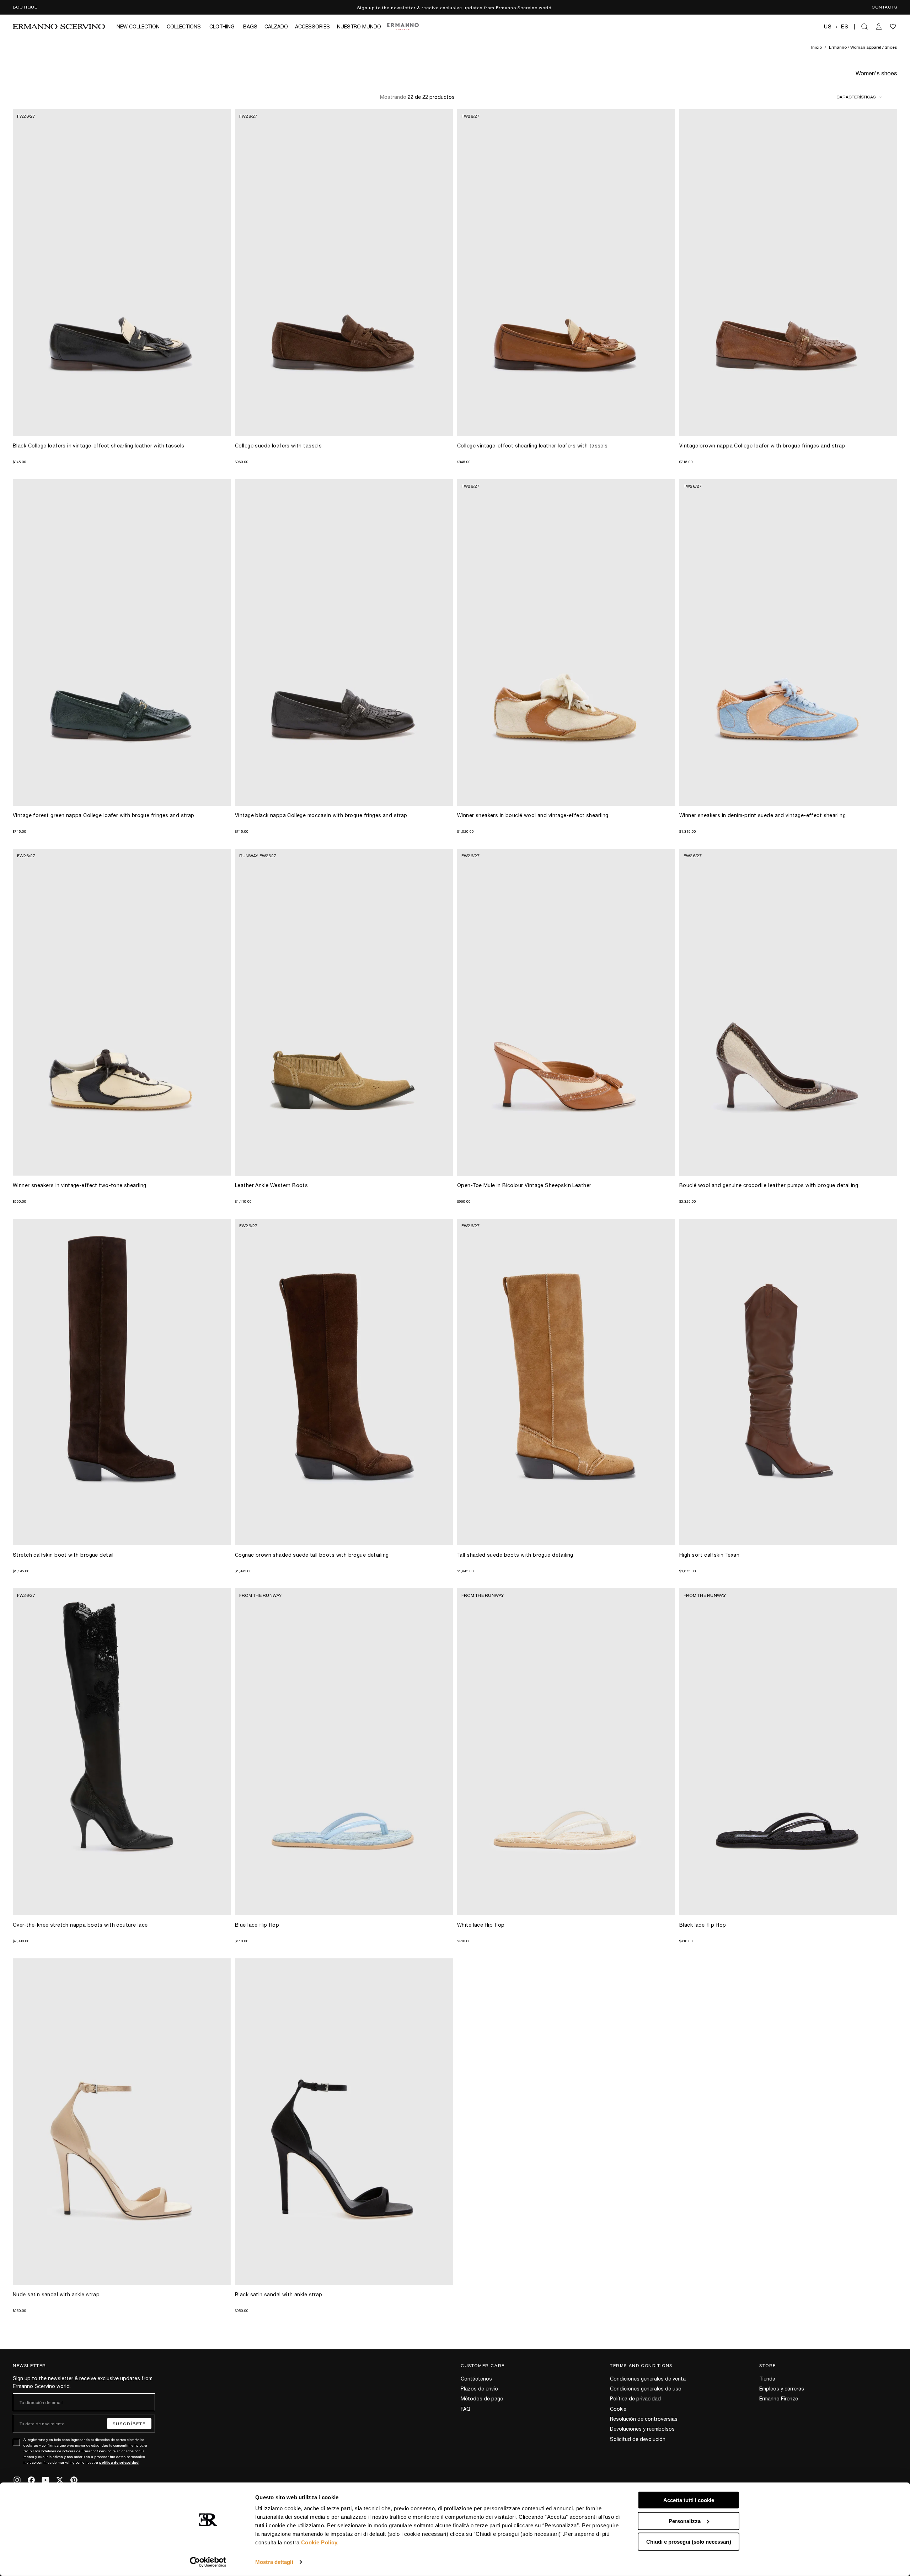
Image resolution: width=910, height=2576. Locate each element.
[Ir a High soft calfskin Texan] (788, 1382)
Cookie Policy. (320, 2542)
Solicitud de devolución (638, 2439)
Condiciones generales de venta (648, 2378)
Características (856, 97)
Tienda (767, 2378)
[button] (836, 27)
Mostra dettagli (274, 2562)
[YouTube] (45, 2480)
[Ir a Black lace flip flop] (788, 1752)
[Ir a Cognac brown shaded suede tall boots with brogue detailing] (344, 1382)
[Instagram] (17, 2480)
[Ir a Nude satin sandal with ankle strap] (122, 2122)
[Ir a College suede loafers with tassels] (344, 273)
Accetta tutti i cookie (689, 2500)
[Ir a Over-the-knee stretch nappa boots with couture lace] (122, 1752)
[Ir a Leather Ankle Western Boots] (344, 1012)
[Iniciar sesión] (879, 27)
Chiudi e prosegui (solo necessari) (689, 2542)
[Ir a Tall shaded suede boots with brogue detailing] (566, 1382)
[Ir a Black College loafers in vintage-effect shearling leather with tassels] (122, 273)
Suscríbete (129, 2424)
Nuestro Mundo (359, 26)
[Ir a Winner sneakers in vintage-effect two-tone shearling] (122, 1012)
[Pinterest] (74, 2480)
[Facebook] (31, 2480)
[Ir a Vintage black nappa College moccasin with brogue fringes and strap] (344, 643)
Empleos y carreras (782, 2388)
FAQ (465, 2409)
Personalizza (685, 2521)
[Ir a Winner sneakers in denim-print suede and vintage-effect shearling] (788, 643)
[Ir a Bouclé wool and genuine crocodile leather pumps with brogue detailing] (788, 1012)
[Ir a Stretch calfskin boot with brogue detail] (122, 1382)
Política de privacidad (635, 2398)
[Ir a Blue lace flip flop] (344, 1752)
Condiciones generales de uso (646, 2388)
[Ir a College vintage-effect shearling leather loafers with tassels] (566, 273)
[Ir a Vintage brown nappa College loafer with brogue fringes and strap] (788, 273)
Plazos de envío (479, 2388)
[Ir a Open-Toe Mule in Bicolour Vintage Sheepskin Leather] (566, 1012)
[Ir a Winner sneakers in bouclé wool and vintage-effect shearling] (566, 643)
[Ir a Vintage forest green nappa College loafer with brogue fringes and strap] (122, 643)
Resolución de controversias (644, 2419)
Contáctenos (476, 2378)
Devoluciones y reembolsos (642, 2429)
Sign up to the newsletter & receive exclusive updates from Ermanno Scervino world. (455, 7)
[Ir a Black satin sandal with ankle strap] (344, 2122)
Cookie (618, 2409)
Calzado (276, 26)
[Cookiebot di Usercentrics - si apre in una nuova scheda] (208, 2562)
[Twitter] (60, 2480)
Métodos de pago (482, 2398)
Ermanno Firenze (779, 2398)
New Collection (138, 26)
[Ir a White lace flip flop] (566, 1752)
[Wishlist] (893, 27)
